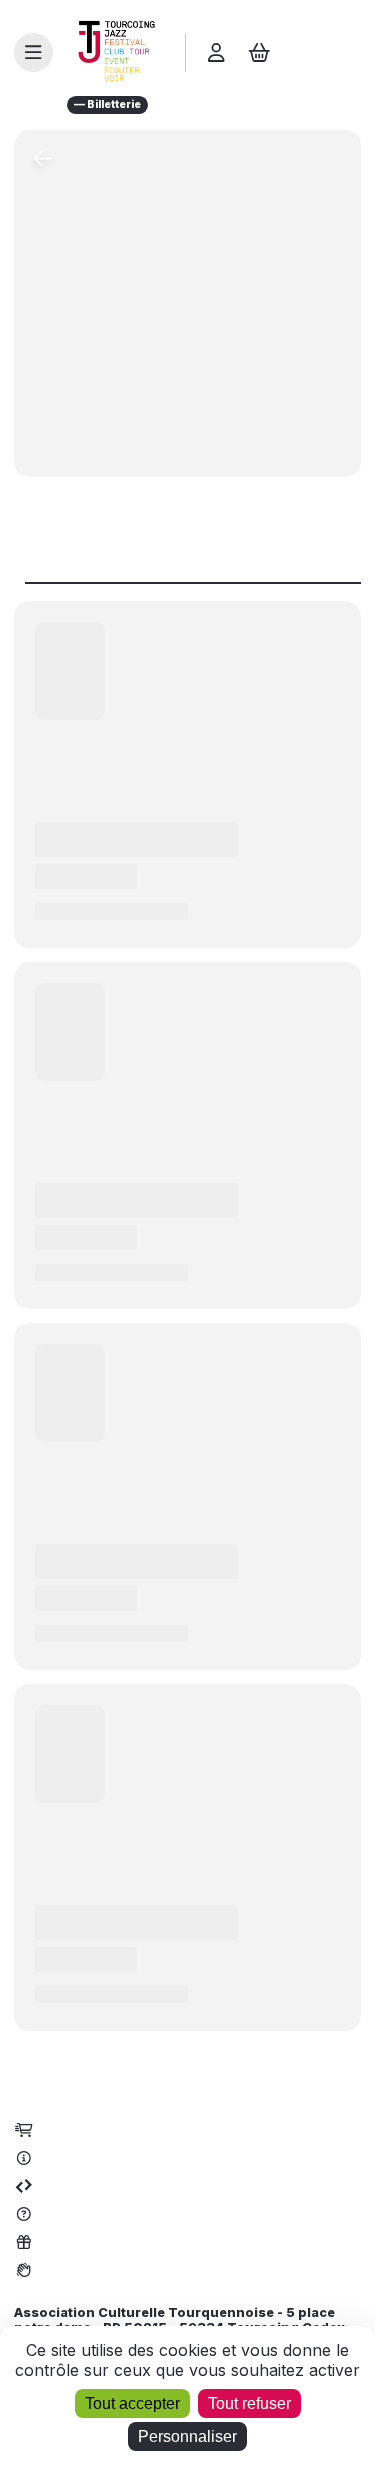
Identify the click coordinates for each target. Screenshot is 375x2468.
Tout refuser (249, 2403)
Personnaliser (187, 2436)
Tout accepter (132, 2403)
